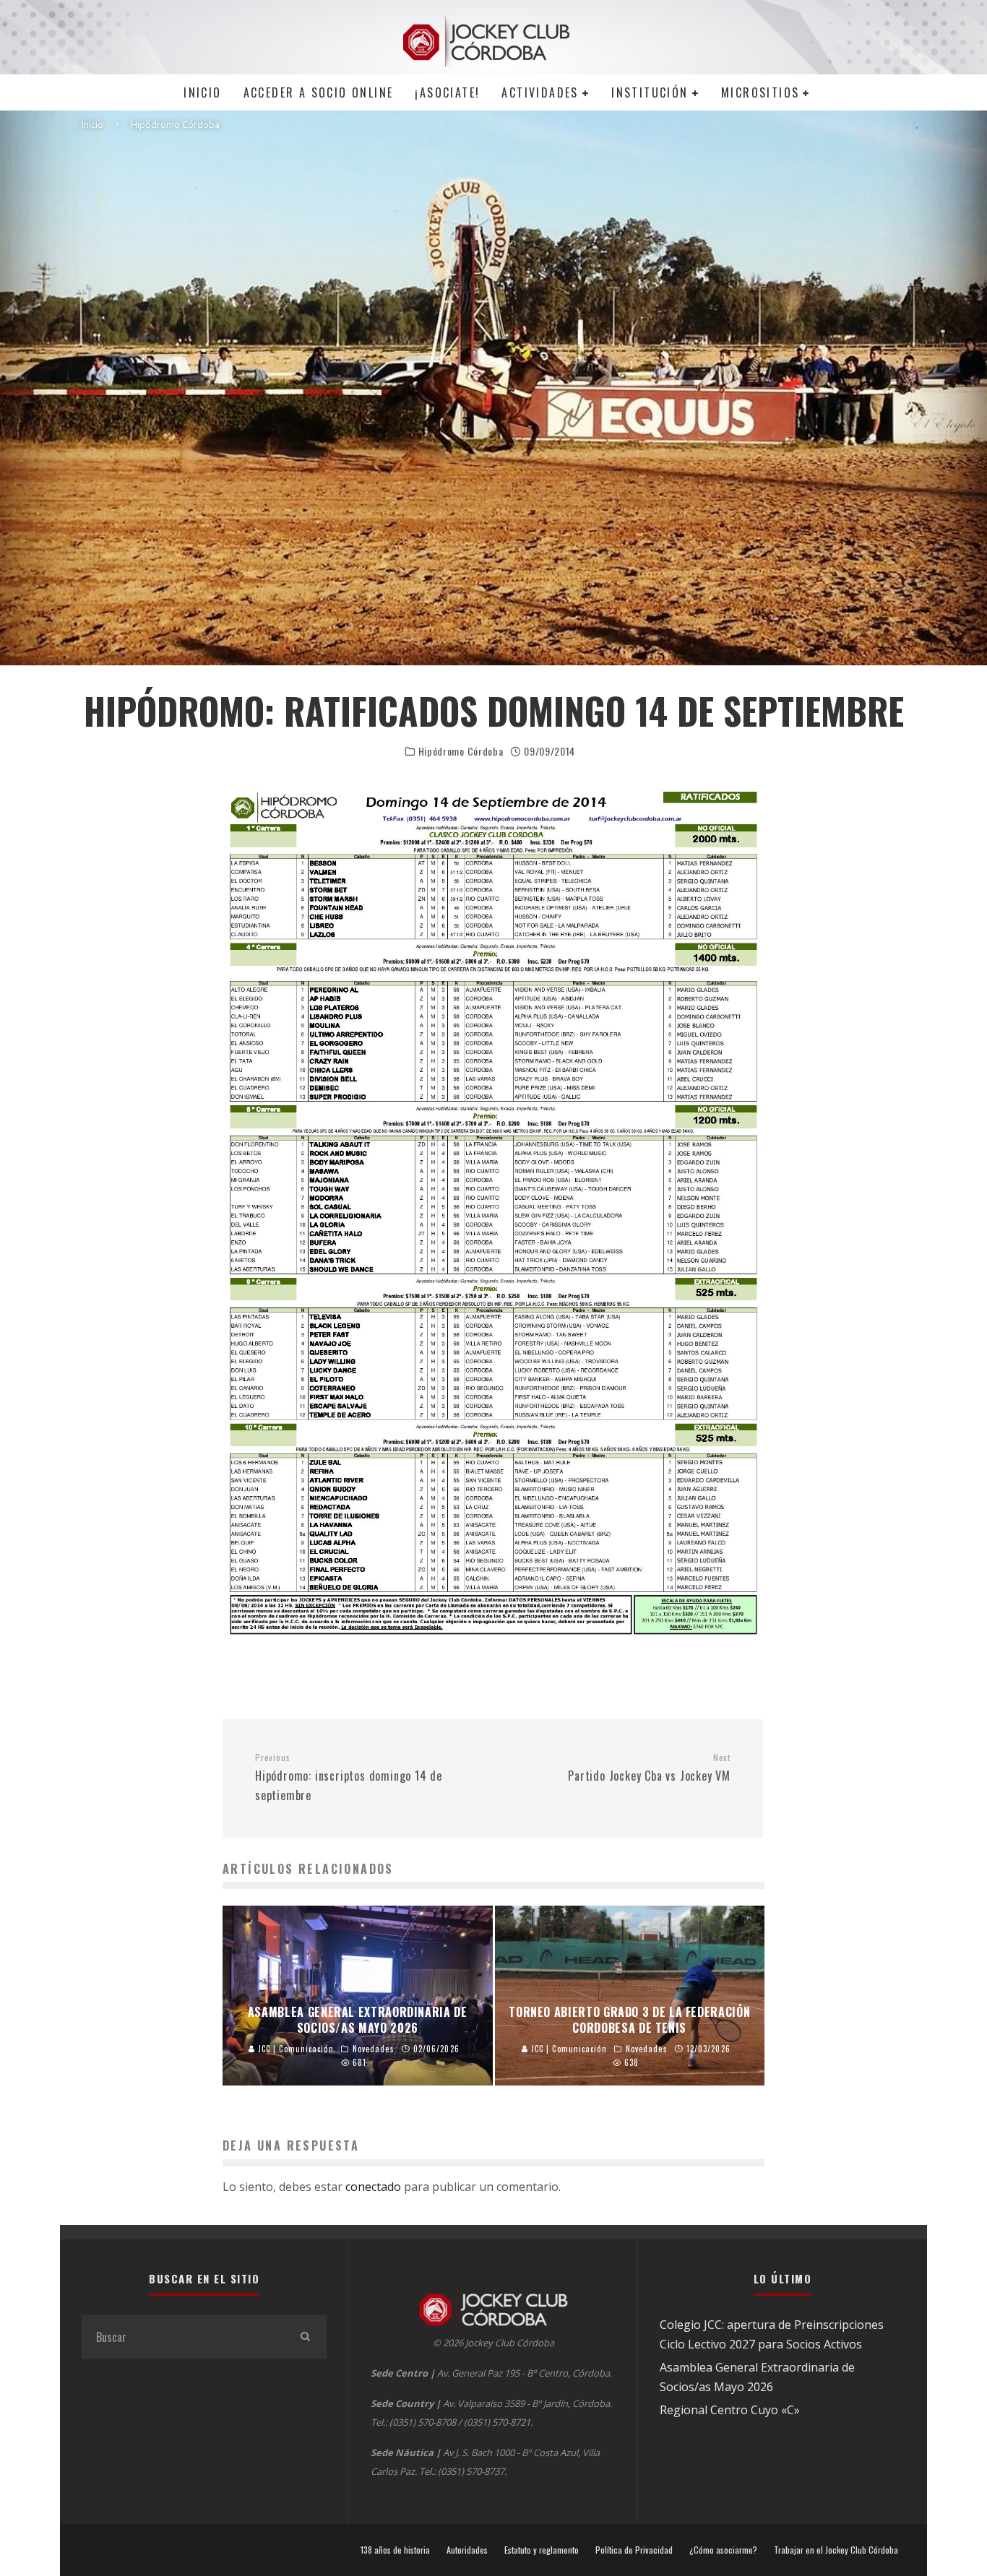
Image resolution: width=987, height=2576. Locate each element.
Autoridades (467, 2550)
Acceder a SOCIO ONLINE (319, 92)
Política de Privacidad (634, 2550)
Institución (650, 92)
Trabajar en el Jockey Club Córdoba (836, 2550)
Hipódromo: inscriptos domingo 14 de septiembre (349, 1778)
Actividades (540, 92)
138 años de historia (395, 2550)
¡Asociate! (447, 92)
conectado (373, 2187)
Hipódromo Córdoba (461, 751)
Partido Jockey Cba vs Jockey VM (649, 1768)
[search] (305, 2337)
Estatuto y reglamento (542, 2550)
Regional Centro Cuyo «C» (730, 2410)
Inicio (202, 92)
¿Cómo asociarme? (723, 2550)
